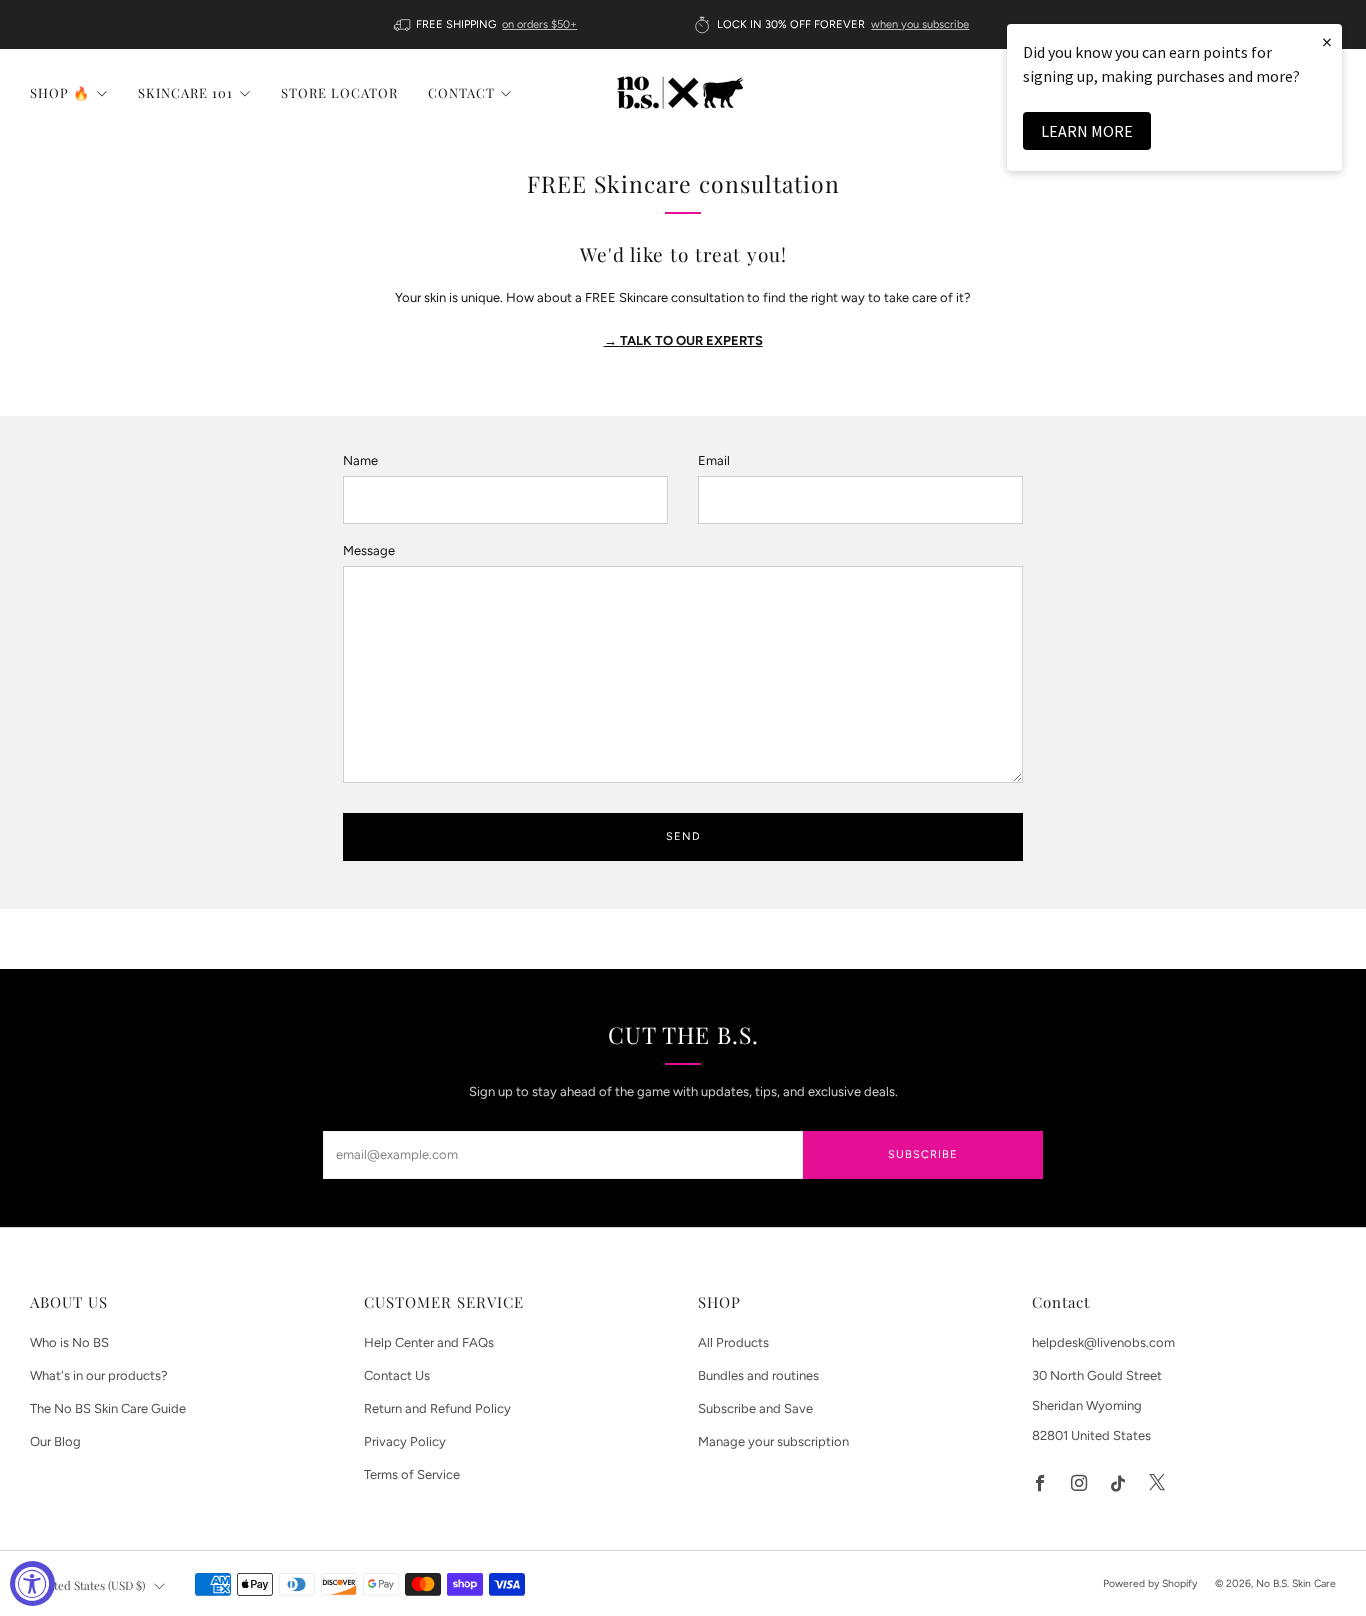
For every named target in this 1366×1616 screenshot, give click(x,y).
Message (369, 550)
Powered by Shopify (1150, 1583)
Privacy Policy (405, 1441)
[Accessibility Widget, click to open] (32, 1583)
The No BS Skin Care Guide (108, 1408)
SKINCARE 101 (185, 92)
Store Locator (339, 92)
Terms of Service (412, 1474)
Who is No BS (69, 1342)
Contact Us (397, 1375)
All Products (733, 1342)
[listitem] (487, 24)
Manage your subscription (773, 1441)
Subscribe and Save (755, 1408)
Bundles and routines (758, 1375)
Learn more (1087, 131)
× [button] (1327, 41)
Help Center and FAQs (429, 1342)
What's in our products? (99, 1375)
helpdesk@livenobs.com (1103, 1342)
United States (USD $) (90, 1585)
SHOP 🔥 (60, 92)
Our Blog (55, 1441)
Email (714, 460)
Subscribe (923, 1154)
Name (360, 460)
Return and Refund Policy (437, 1408)
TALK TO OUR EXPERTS (683, 340)
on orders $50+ (539, 24)
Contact (461, 92)
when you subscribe (920, 24)
